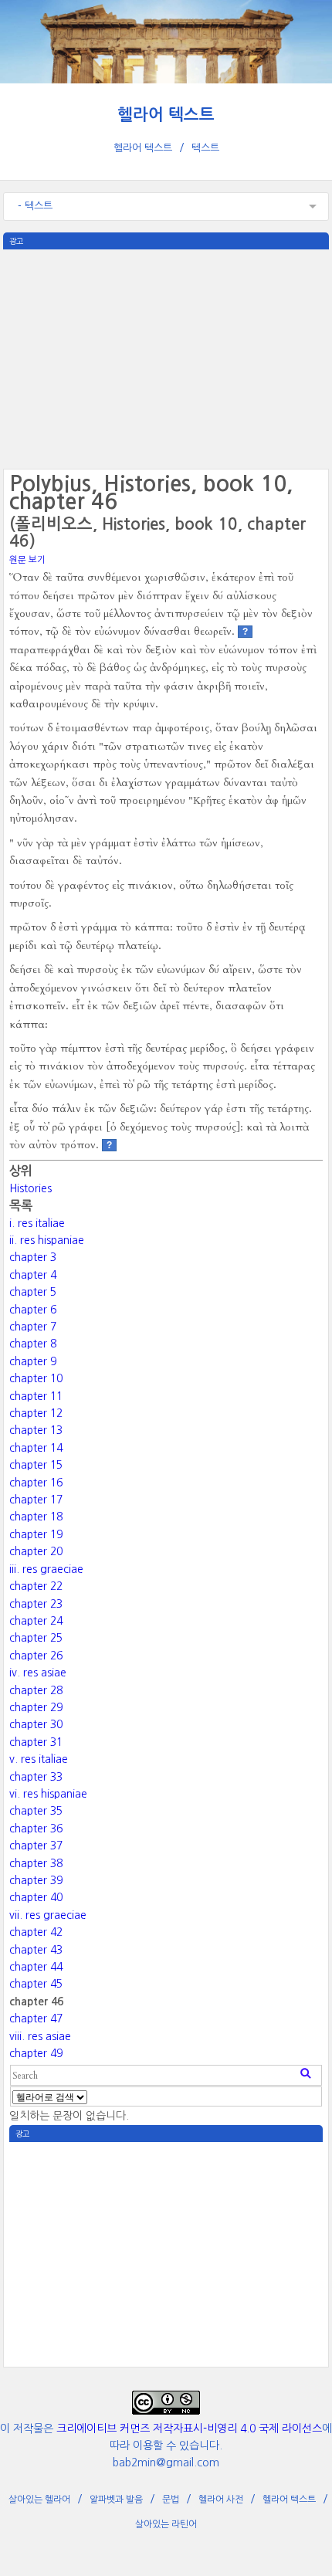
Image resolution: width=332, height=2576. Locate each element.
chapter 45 (36, 1984)
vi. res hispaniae (48, 1794)
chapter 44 (36, 1967)
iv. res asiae (38, 1673)
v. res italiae (39, 1759)
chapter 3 (33, 1257)
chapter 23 (36, 1604)
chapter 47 (36, 2018)
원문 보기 (27, 560)
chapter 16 (36, 1483)
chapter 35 (36, 1811)
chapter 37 (36, 1846)
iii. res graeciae (46, 1569)
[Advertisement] (166, 358)
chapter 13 (36, 1430)
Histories (30, 1188)
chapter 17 (36, 1500)
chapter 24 (36, 1621)
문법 (171, 2500)
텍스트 (205, 148)
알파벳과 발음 (116, 2500)
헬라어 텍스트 (166, 115)
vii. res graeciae (48, 1915)
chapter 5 (33, 1292)
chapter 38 (36, 1863)
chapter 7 (33, 1327)
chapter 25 (36, 1638)
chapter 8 (33, 1344)
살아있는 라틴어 (166, 2524)
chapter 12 (36, 1413)
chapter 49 (36, 2053)
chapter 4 (33, 1275)
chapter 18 (36, 1517)
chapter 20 (36, 1551)
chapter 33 (36, 1777)
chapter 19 (36, 1534)
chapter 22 (36, 1586)
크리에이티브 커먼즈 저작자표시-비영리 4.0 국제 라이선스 (189, 2429)
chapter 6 (33, 1310)
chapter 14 (36, 1448)
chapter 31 (36, 1742)
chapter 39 (36, 1880)
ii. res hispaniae (47, 1240)
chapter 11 (36, 1396)
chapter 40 (36, 1897)
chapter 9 (33, 1361)
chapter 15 (36, 1465)
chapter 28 (36, 1690)
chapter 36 (36, 1829)
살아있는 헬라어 (39, 2500)
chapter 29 (36, 1707)
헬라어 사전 (221, 2500)
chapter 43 (36, 1950)
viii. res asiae (40, 2036)
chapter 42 (36, 1932)
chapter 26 (36, 1656)
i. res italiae (37, 1223)
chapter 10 (36, 1378)
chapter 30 (36, 1724)
